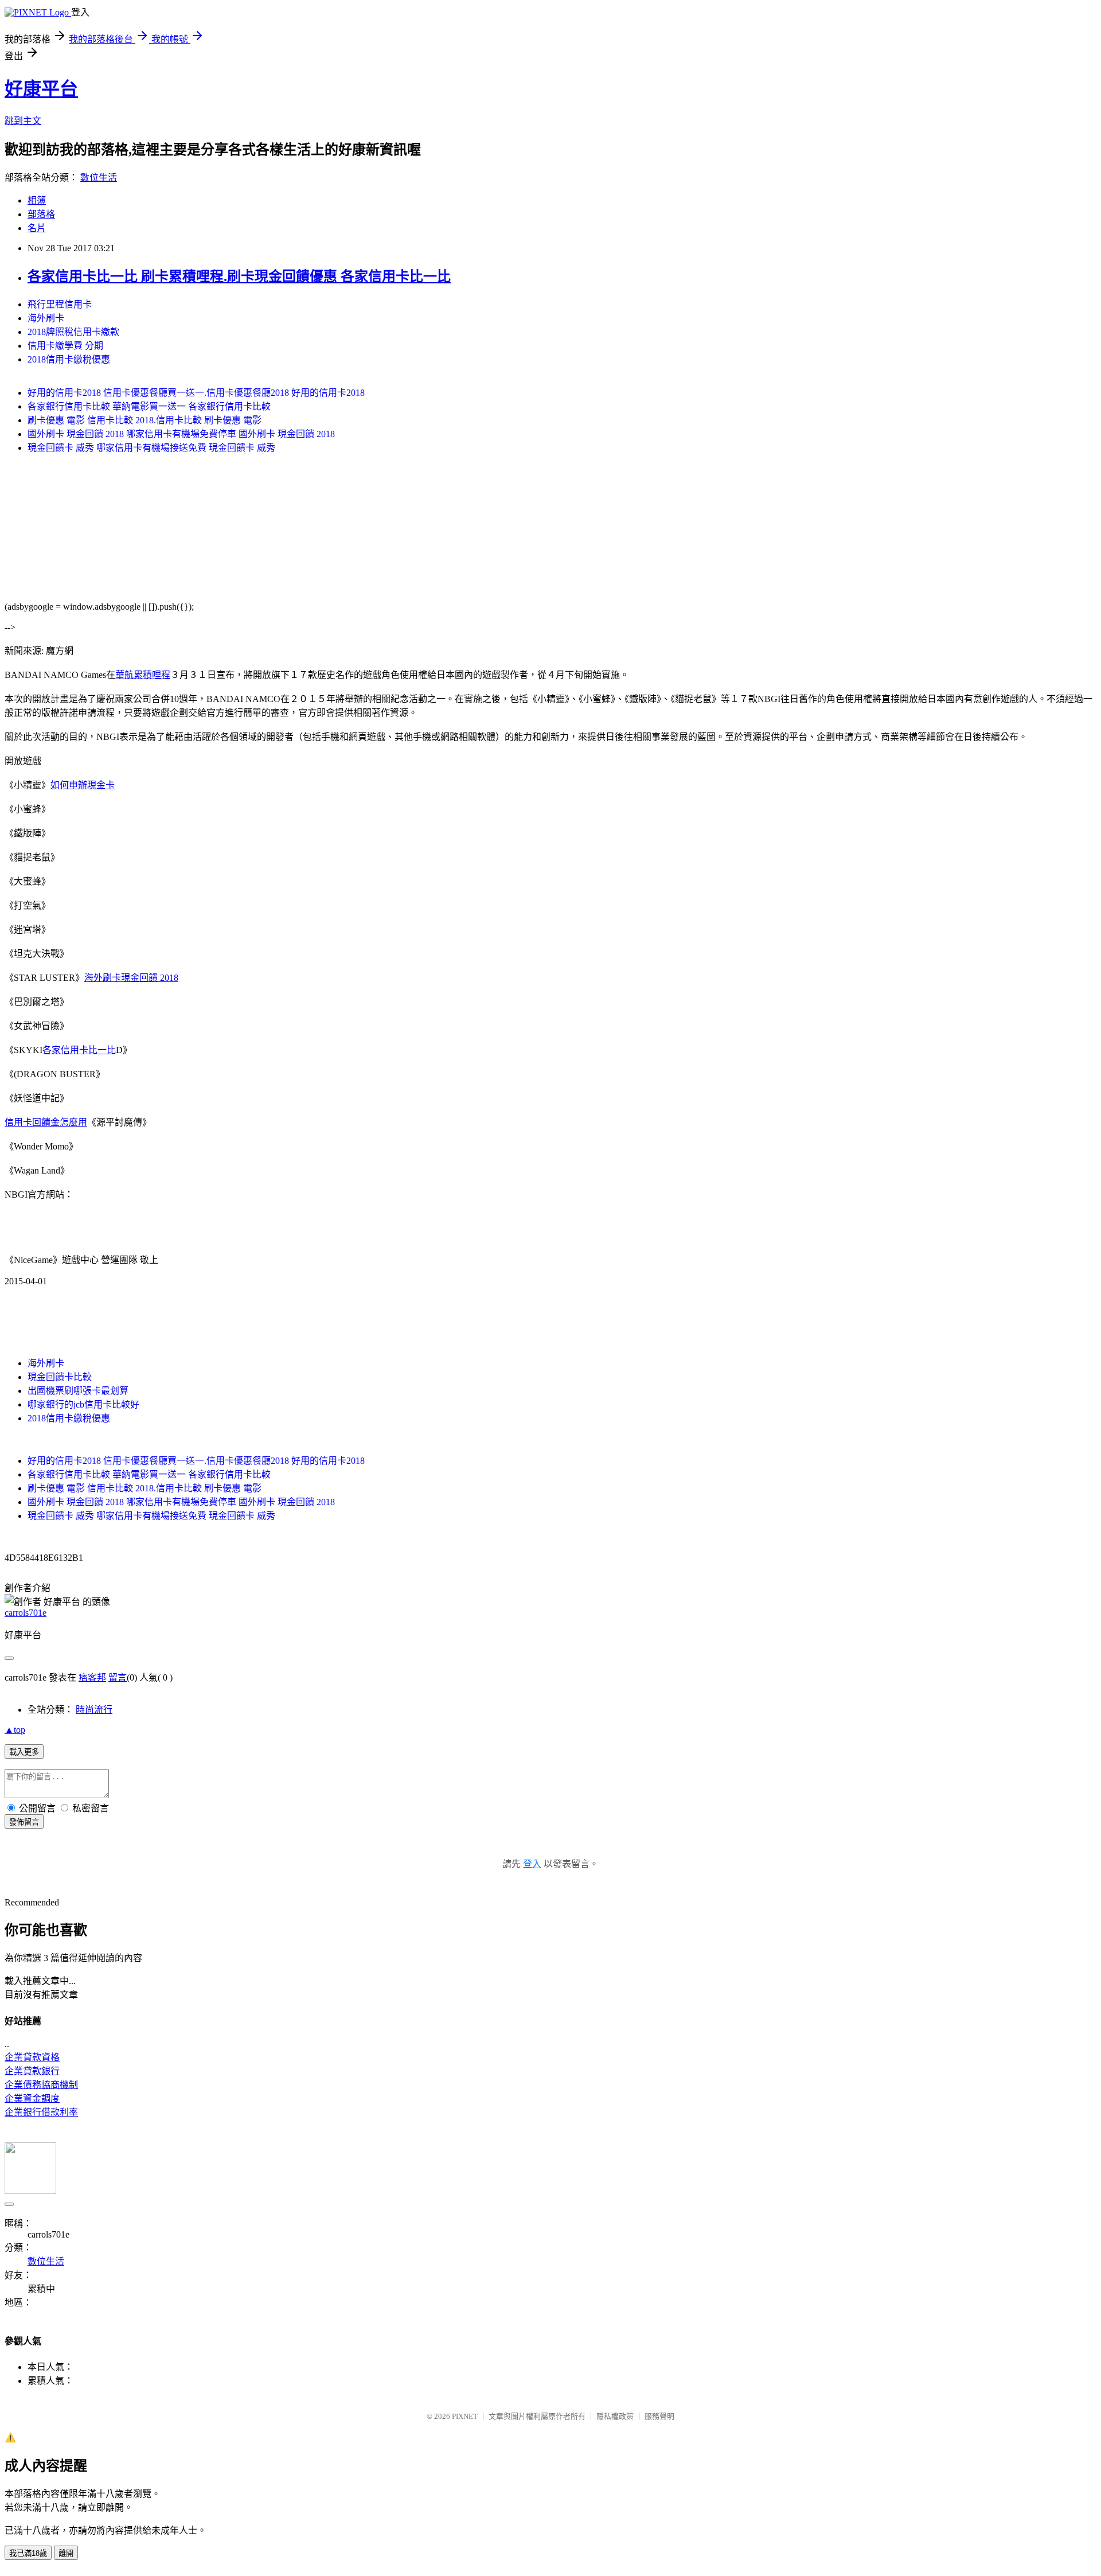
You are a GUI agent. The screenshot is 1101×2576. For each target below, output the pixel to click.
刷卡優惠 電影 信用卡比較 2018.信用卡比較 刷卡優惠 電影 (145, 420)
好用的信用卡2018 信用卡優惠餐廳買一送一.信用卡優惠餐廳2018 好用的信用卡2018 (196, 393)
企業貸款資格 (32, 2057)
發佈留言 (24, 1822)
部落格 (41, 214)
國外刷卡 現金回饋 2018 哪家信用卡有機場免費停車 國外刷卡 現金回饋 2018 (181, 434)
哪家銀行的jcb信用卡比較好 (83, 1404)
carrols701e (26, 1613)
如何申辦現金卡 (83, 785)
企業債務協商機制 (41, 2085)
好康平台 (41, 89)
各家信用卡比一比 (79, 1050)
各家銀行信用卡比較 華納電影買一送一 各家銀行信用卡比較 (149, 406)
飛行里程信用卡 (60, 304)
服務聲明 (659, 2416)
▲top (15, 1730)
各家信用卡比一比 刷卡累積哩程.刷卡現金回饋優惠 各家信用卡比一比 (239, 276)
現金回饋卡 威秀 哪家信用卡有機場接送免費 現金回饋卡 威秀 (151, 448)
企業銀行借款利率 (41, 2112)
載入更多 (24, 1752)
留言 (118, 1677)
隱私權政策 (615, 2416)
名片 (37, 228)
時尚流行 (94, 1710)
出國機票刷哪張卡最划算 (78, 1391)
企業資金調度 (32, 2098)
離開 (66, 2553)
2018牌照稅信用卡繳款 (73, 332)
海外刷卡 (46, 318)
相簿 (37, 200)
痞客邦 (92, 1677)
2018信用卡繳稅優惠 (69, 359)
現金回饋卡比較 (60, 1377)
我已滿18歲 (28, 2553)
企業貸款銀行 (32, 2071)
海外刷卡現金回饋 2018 (131, 978)
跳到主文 (23, 121)
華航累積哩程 (143, 675)
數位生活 (99, 178)
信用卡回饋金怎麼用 (46, 1122)
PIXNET (465, 2416)
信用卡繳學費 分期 (65, 346)
